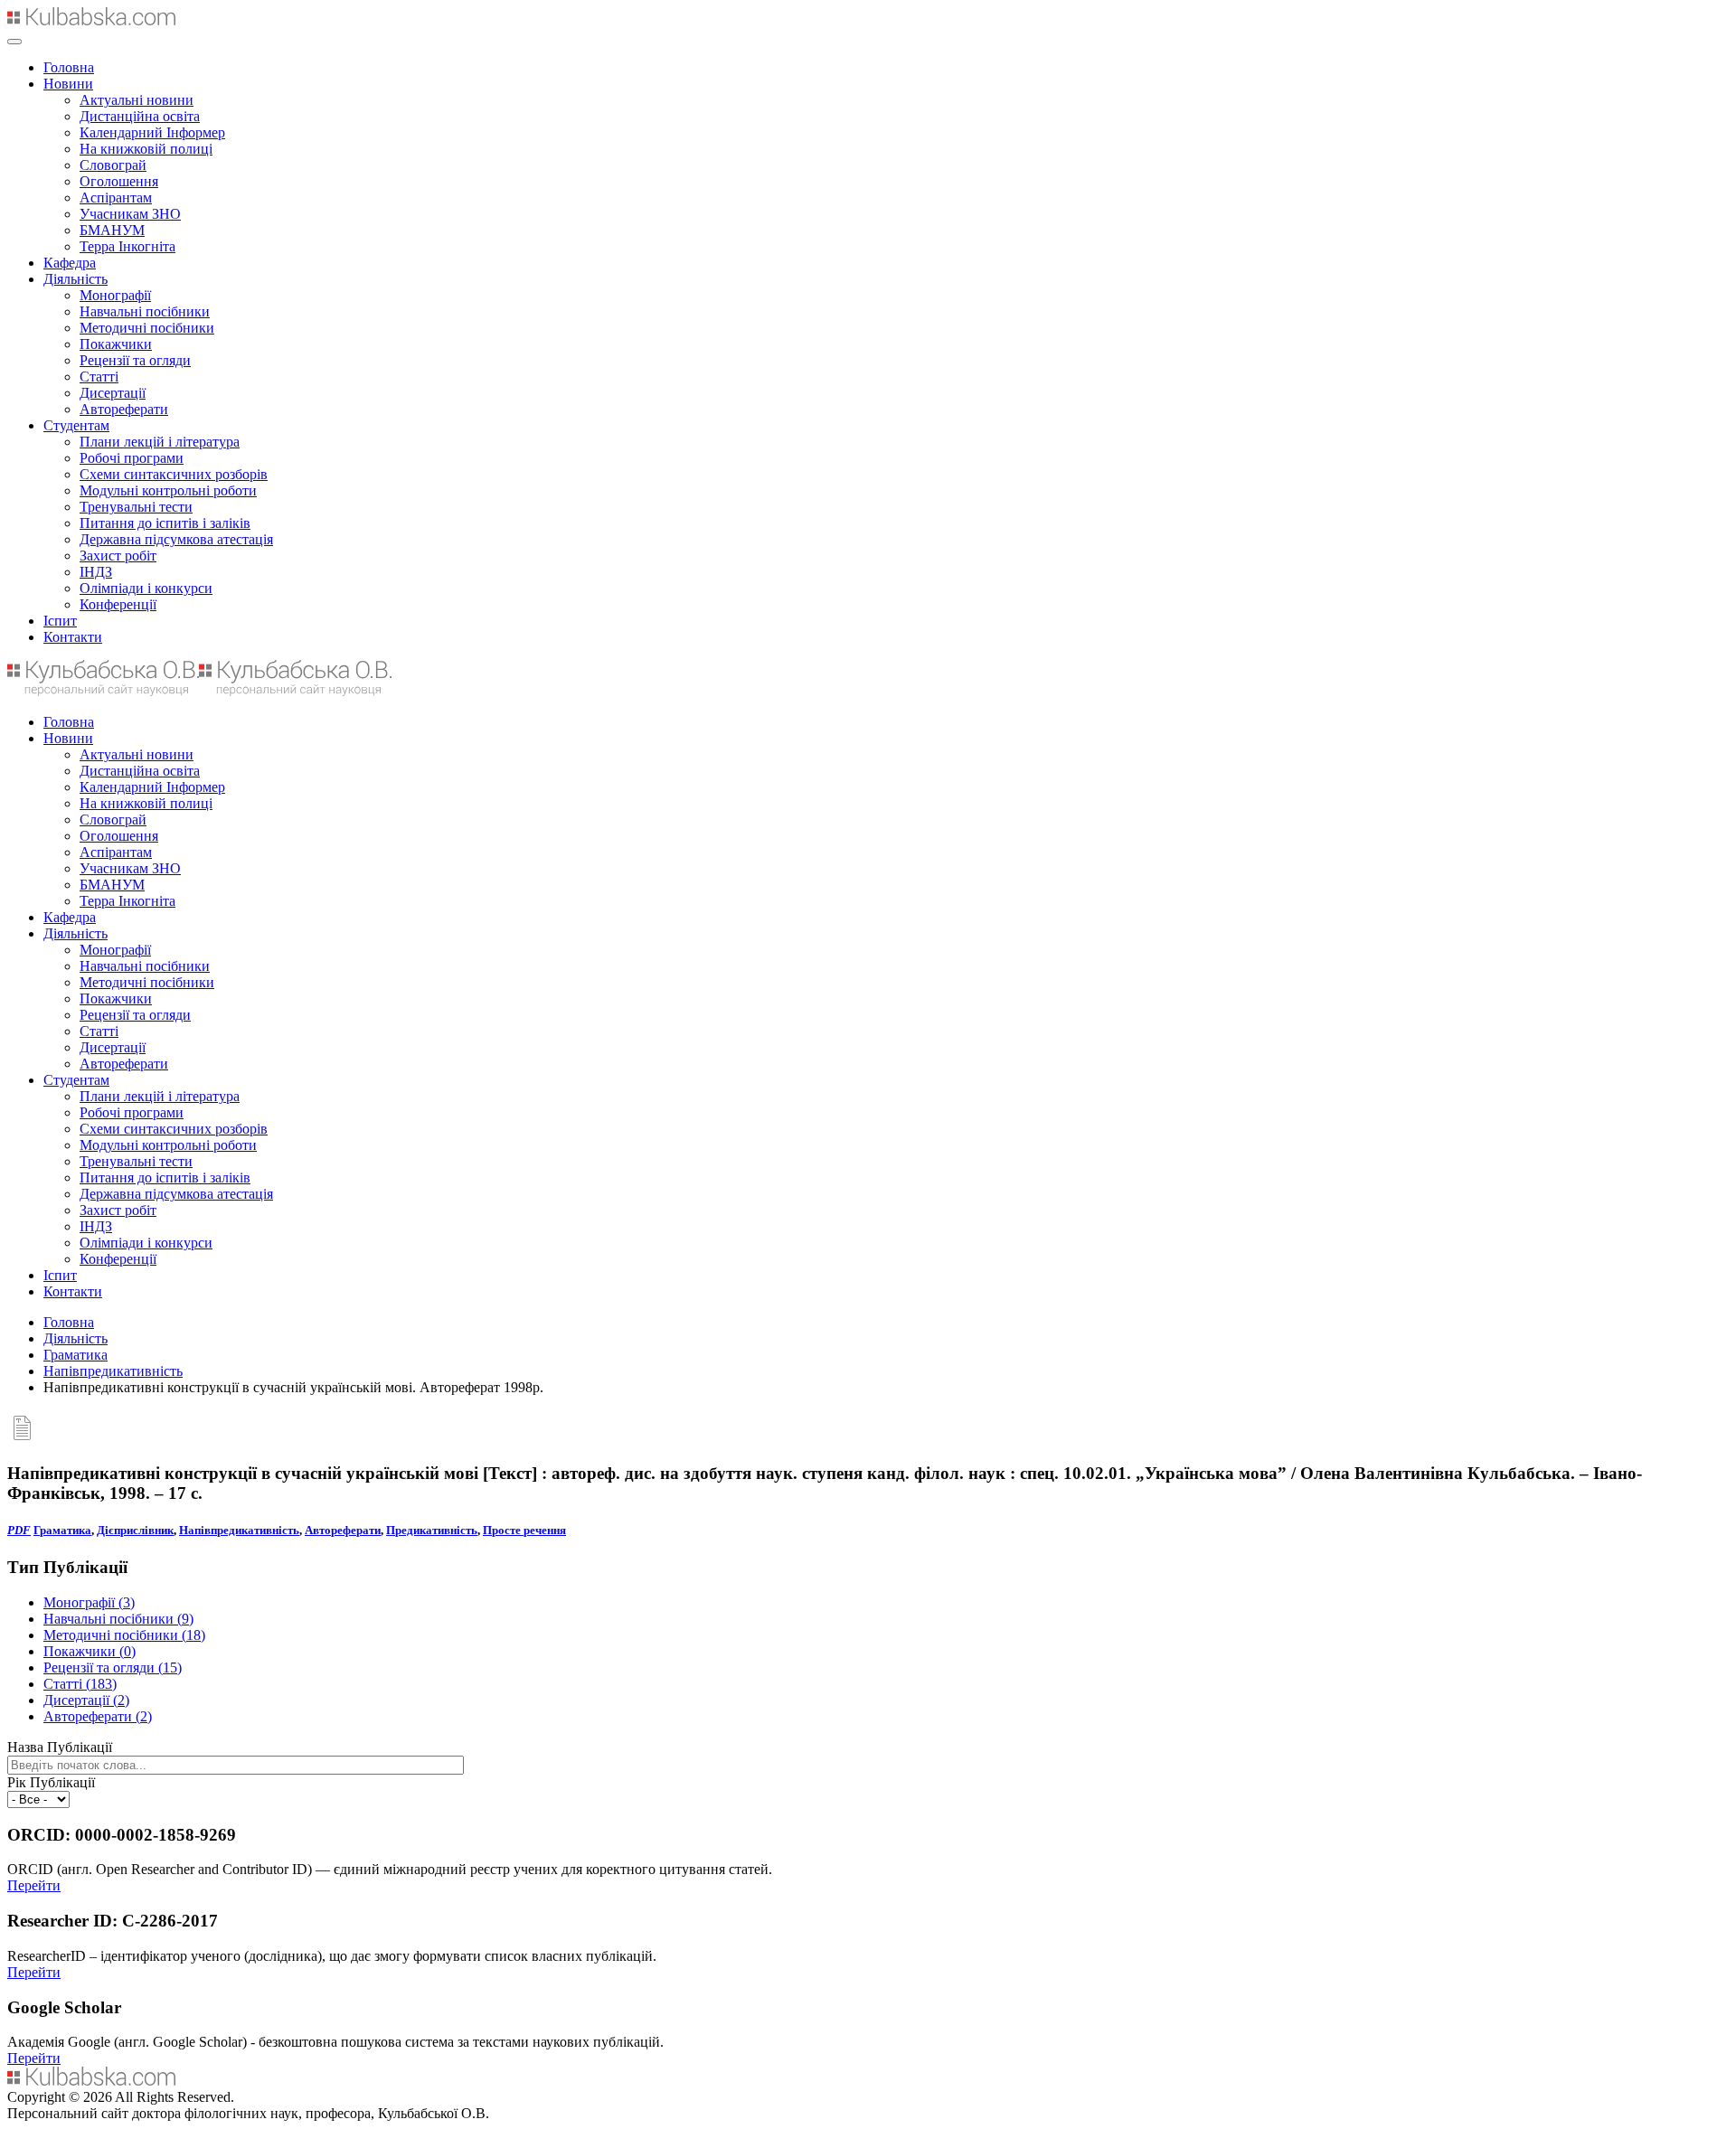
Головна (69, 67)
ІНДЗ (96, 572)
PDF (19, 1530)
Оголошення (119, 181)
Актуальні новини (137, 100)
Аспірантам (116, 198)
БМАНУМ (112, 230)
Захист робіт (118, 556)
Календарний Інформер (152, 132)
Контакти (73, 637)
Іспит (60, 621)
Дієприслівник (135, 1530)
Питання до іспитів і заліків (165, 523)
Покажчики (116, 344)
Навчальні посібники (145, 311)
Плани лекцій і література (160, 442)
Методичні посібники (147, 328)
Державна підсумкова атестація (176, 539)
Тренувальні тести (136, 507)
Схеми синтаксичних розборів (174, 474)
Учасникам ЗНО (130, 214)
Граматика (75, 1355)
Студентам (76, 425)
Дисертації (113, 393)
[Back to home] (91, 20)
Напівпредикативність (113, 1371)
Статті (99, 377)
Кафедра (70, 263)
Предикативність (432, 1530)
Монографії (115, 295)
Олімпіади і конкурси (146, 588)
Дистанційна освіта (140, 116)
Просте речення (524, 1530)
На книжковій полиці (146, 149)
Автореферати (124, 409)
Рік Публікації (51, 1782)
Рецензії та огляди (135, 360)
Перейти (34, 1885)
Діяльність (75, 279)
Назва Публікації (60, 1747)
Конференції (118, 604)
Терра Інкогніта (127, 246)
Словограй (113, 165)
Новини (68, 84)
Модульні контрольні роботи (168, 490)
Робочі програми (132, 458)
